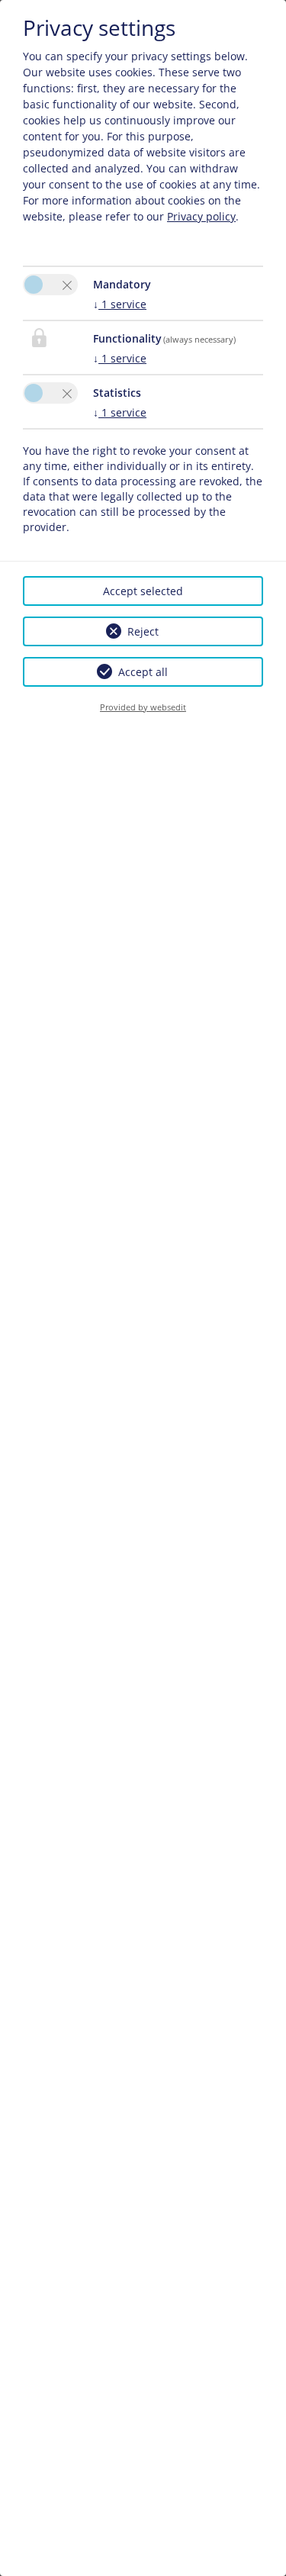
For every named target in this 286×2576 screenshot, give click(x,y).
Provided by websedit (143, 707)
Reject (143, 631)
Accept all (143, 672)
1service (120, 304)
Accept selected (143, 591)
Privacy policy (201, 216)
